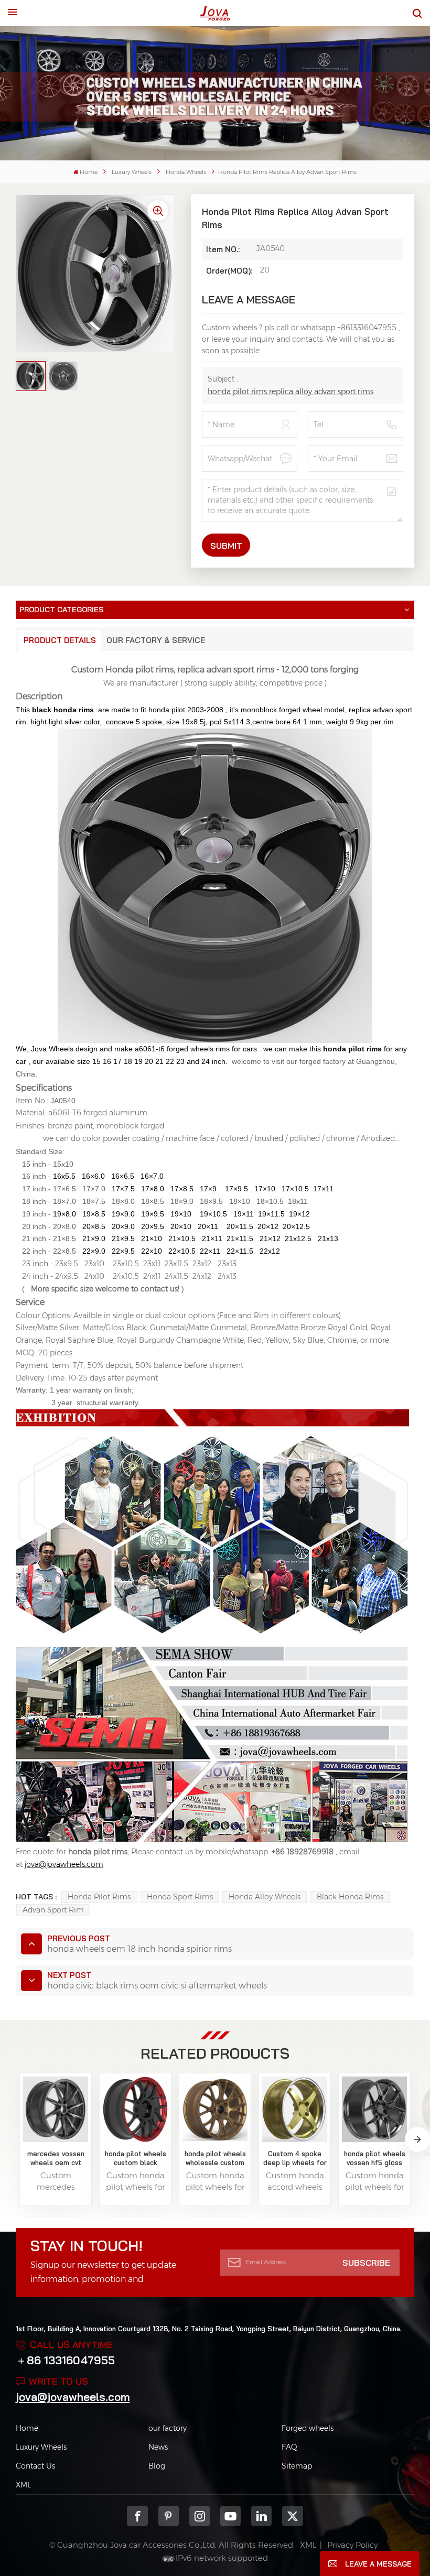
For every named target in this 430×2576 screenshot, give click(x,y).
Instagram (200, 2516)
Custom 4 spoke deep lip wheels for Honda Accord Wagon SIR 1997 (295, 2158)
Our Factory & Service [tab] (156, 640)
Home (89, 172)
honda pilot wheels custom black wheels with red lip (136, 2158)
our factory (168, 2428)
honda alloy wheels (265, 1897)
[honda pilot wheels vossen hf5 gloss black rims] (375, 2109)
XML (23, 2485)
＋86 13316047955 (65, 2360)
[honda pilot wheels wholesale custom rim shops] (215, 2109)
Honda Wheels (186, 172)
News (158, 2447)
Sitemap (297, 2466)
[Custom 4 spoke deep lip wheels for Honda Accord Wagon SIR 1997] (295, 2109)
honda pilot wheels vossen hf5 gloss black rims (375, 2158)
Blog (157, 2466)
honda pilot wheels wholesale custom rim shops (215, 2158)
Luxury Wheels (132, 172)
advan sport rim (53, 1910)
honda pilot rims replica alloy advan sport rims (291, 392)
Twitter (292, 2516)
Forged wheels (308, 2428)
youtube (230, 2516)
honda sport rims (180, 1897)
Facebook (137, 2516)
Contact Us (35, 2466)
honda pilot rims (99, 1897)
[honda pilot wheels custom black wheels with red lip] (136, 2109)
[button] (417, 2139)
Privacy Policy (352, 2545)
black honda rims (350, 1897)
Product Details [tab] (60, 640)
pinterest (169, 2516)
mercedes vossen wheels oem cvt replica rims (56, 2158)
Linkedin (261, 2516)
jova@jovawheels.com (73, 2397)
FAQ (289, 2447)
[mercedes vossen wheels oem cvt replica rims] (56, 2109)
